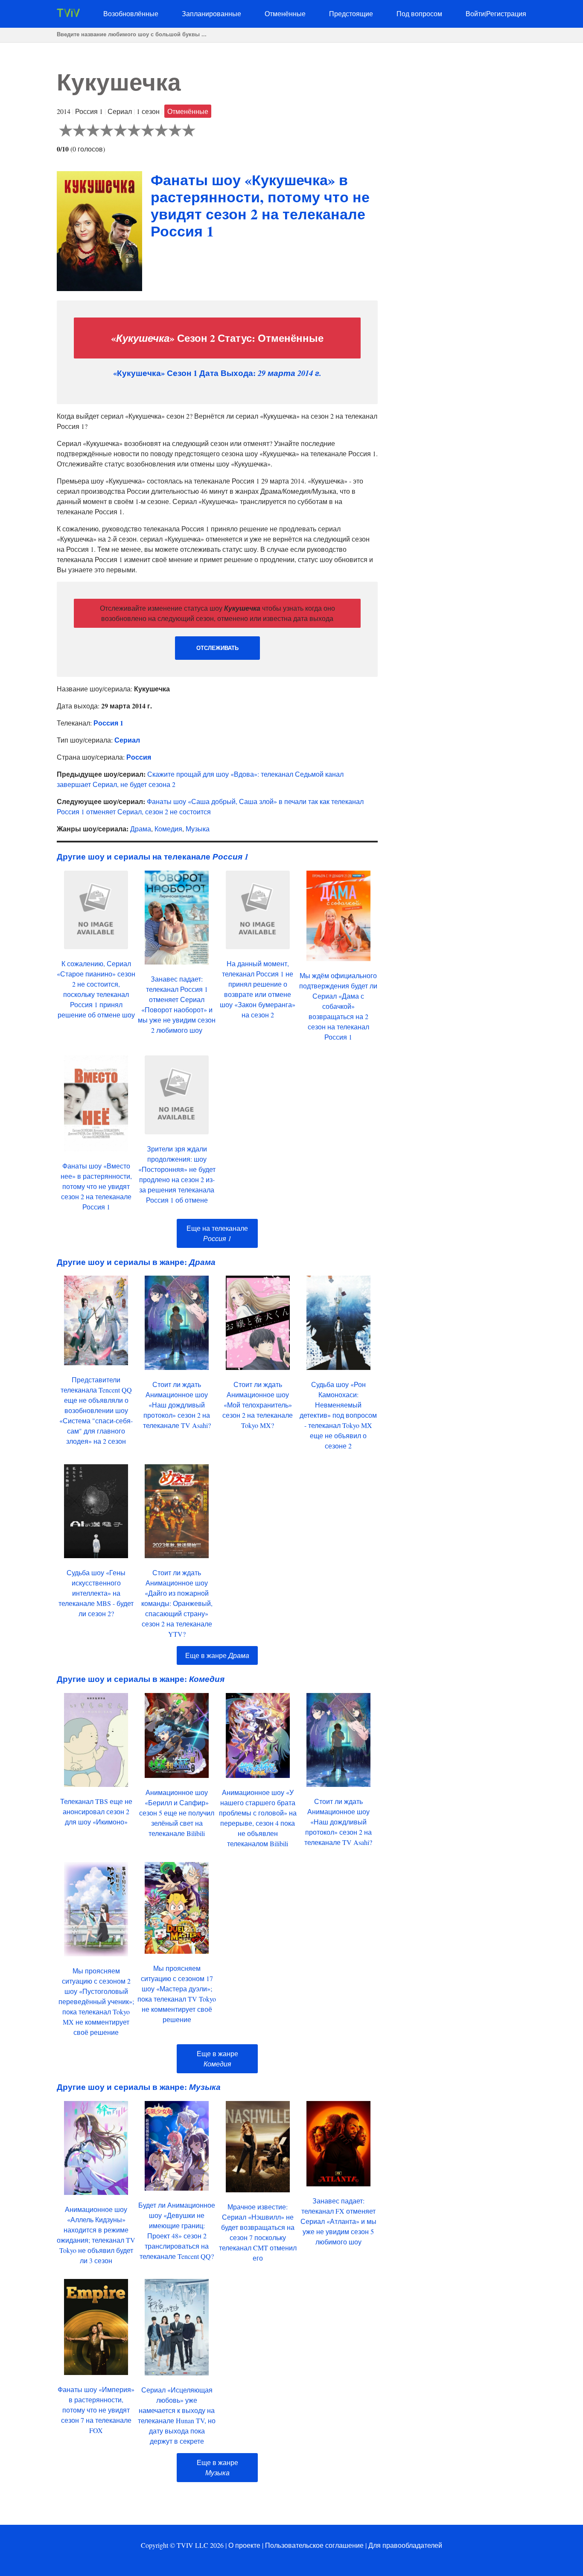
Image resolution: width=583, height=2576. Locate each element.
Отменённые (285, 13)
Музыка (198, 829)
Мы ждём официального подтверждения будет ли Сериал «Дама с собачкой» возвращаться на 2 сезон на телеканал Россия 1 (338, 1006)
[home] (68, 14)
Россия (139, 757)
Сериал (127, 740)
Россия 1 (108, 723)
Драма (141, 829)
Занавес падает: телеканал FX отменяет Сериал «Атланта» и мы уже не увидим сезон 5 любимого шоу (338, 2221)
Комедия (168, 829)
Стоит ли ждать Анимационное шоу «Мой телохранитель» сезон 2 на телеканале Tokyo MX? (258, 1405)
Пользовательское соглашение (314, 2545)
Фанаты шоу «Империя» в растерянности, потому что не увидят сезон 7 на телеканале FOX (96, 2410)
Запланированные (211, 13)
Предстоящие (351, 13)
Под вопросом (419, 13)
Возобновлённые (131, 13)
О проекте (244, 2545)
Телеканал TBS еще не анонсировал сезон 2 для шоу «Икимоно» (96, 1811)
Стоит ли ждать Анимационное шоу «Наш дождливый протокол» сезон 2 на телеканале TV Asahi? (177, 1405)
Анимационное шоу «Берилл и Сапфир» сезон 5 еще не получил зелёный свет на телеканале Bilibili (177, 1813)
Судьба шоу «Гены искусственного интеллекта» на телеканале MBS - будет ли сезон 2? (96, 1593)
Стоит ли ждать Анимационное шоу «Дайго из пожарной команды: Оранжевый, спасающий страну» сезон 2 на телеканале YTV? (177, 1603)
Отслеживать (217, 648)
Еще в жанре (217, 1655)
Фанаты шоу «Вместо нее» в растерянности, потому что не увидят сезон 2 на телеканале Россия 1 (96, 1186)
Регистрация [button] (506, 13)
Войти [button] (475, 13)
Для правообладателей (405, 2545)
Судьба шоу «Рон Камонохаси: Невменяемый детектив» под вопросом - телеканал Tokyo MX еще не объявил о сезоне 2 (338, 1415)
